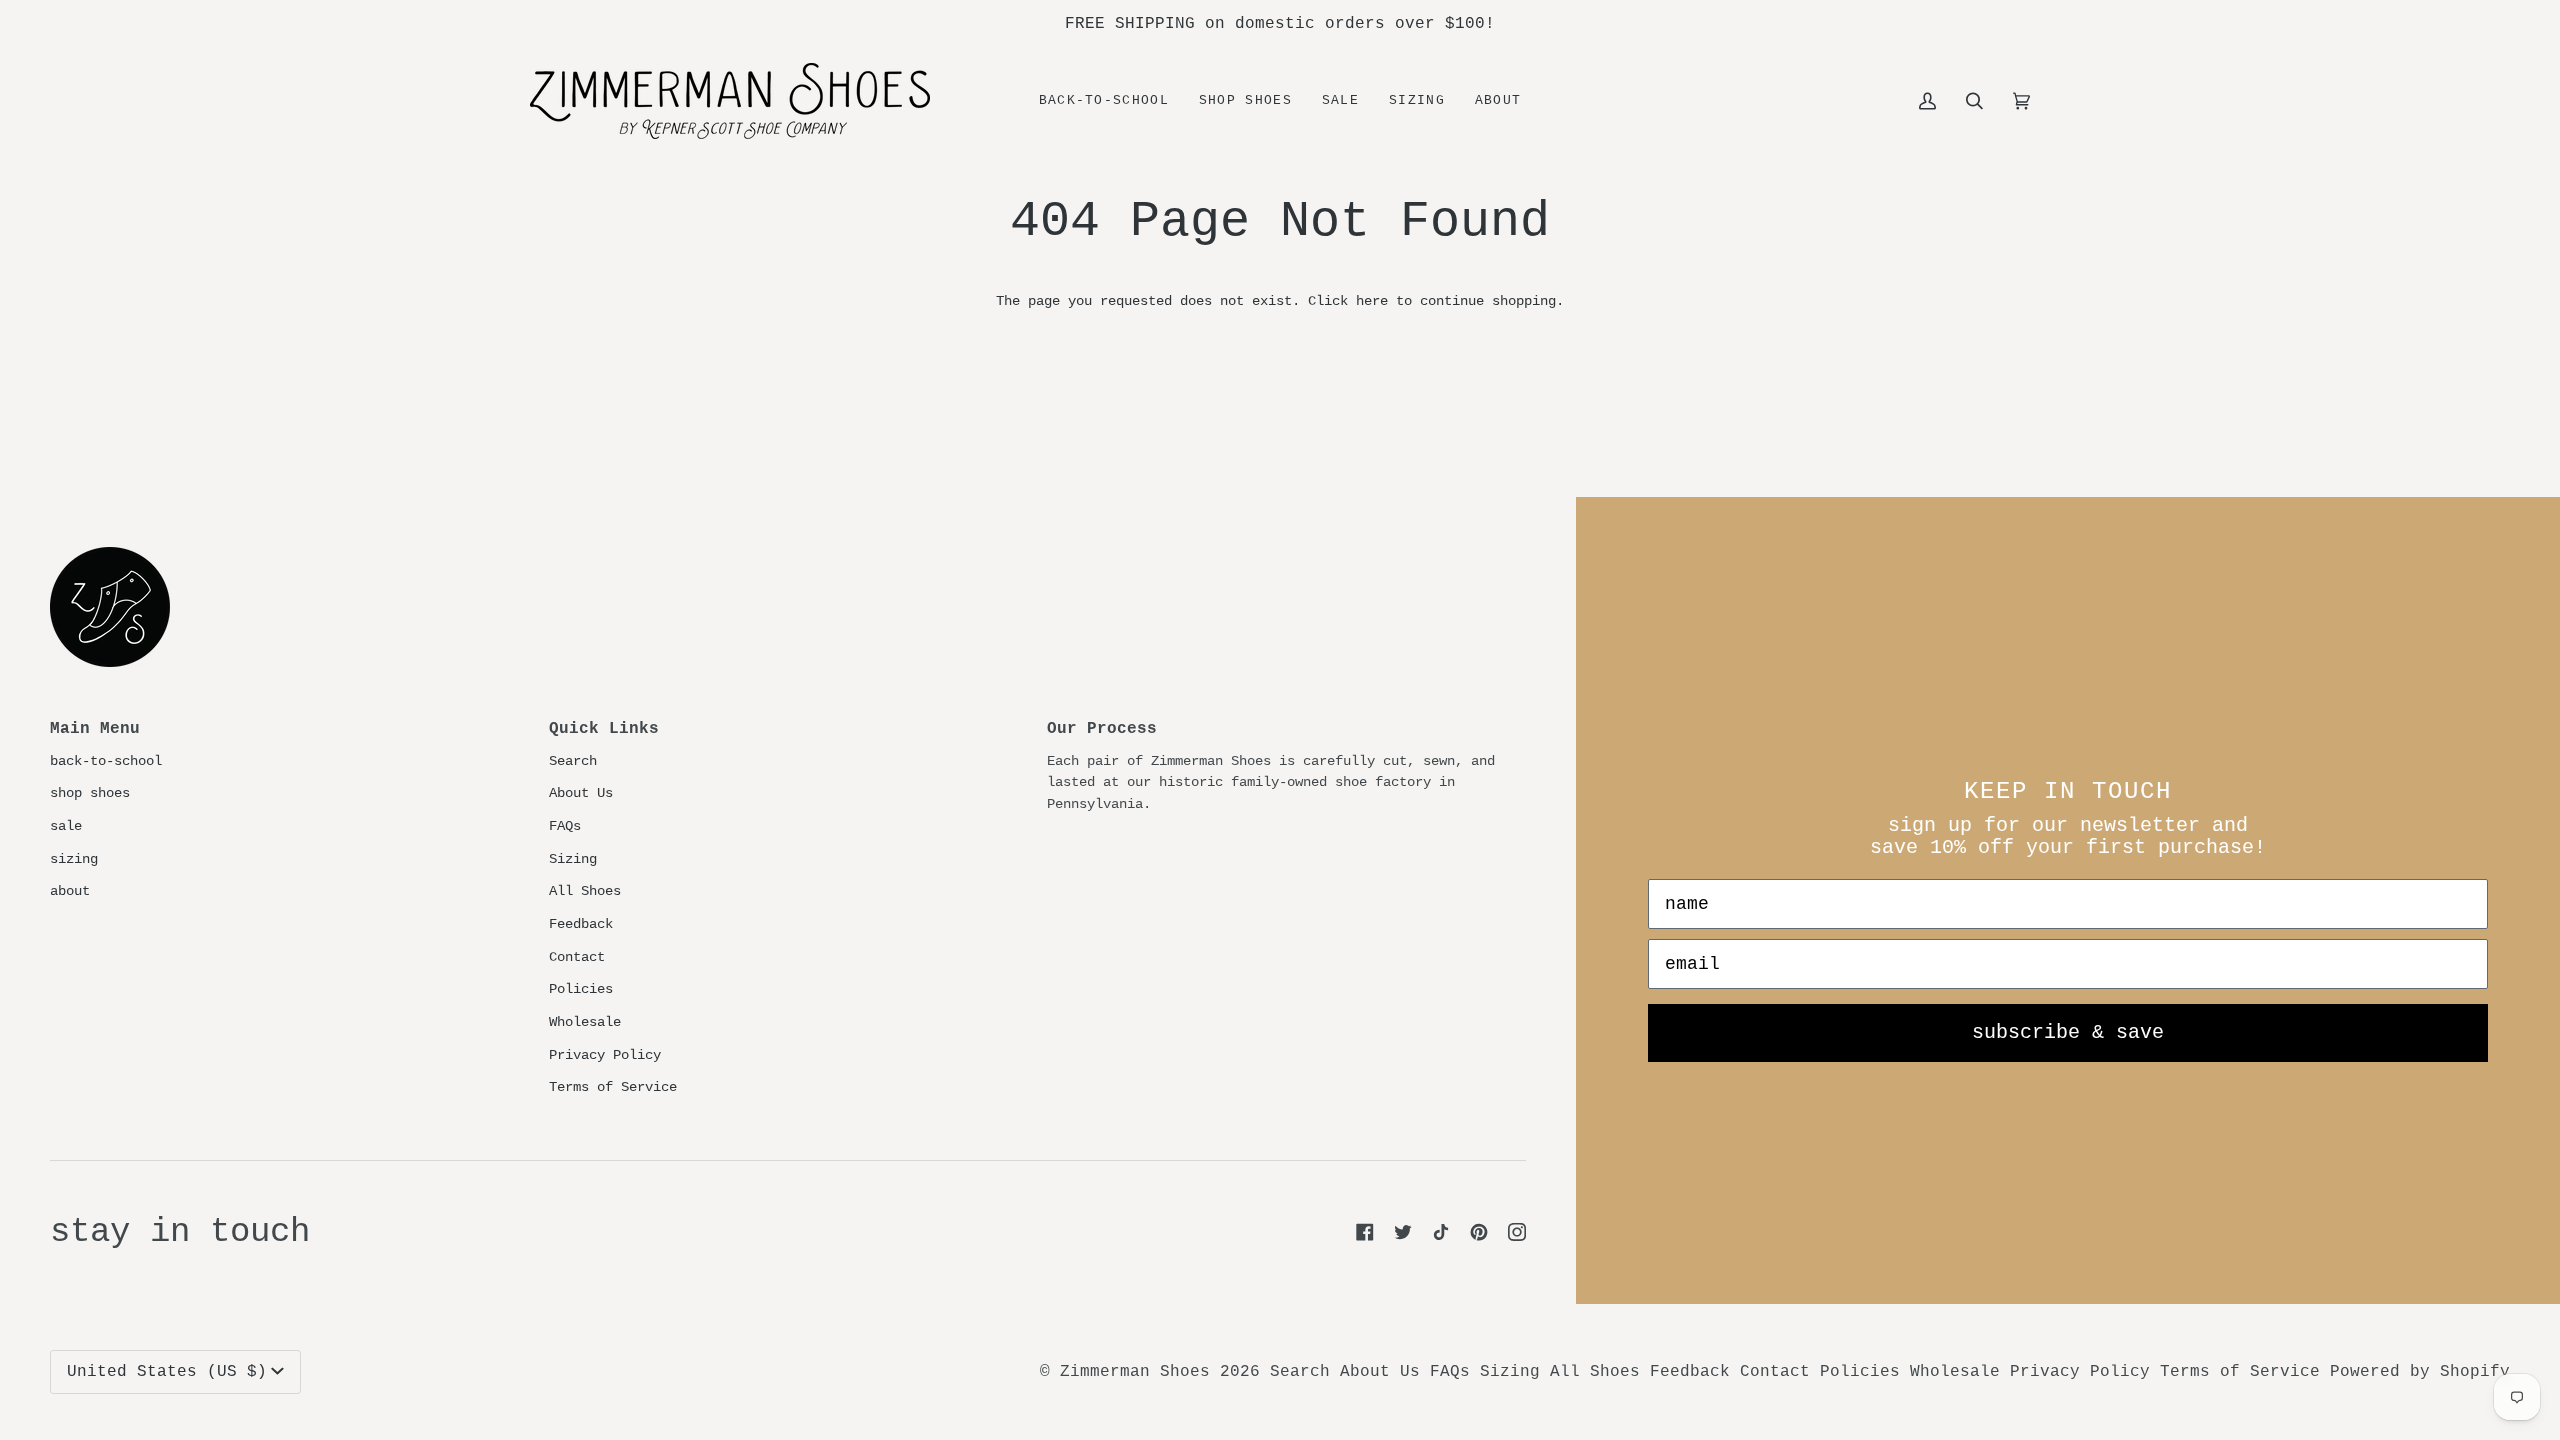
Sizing (573, 859)
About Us (581, 793)
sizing (74, 859)
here (1372, 301)
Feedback (581, 924)
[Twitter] (1403, 1232)
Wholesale (585, 1022)
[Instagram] (1517, 1232)
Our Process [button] (1102, 729)
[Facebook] (1365, 1232)
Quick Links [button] (604, 729)
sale (66, 826)
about (70, 891)
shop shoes (90, 793)
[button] (1245, 101)
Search (573, 761)
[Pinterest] (1479, 1232)
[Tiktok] (1441, 1232)
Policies (581, 989)
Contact (577, 957)
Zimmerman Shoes (1135, 1372)
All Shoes (585, 891)
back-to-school (106, 761)
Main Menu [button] (95, 729)
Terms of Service (613, 1087)
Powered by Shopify (2420, 1372)
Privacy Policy (605, 1055)
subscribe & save (2068, 1032)
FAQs (565, 826)
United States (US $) (167, 1372)
